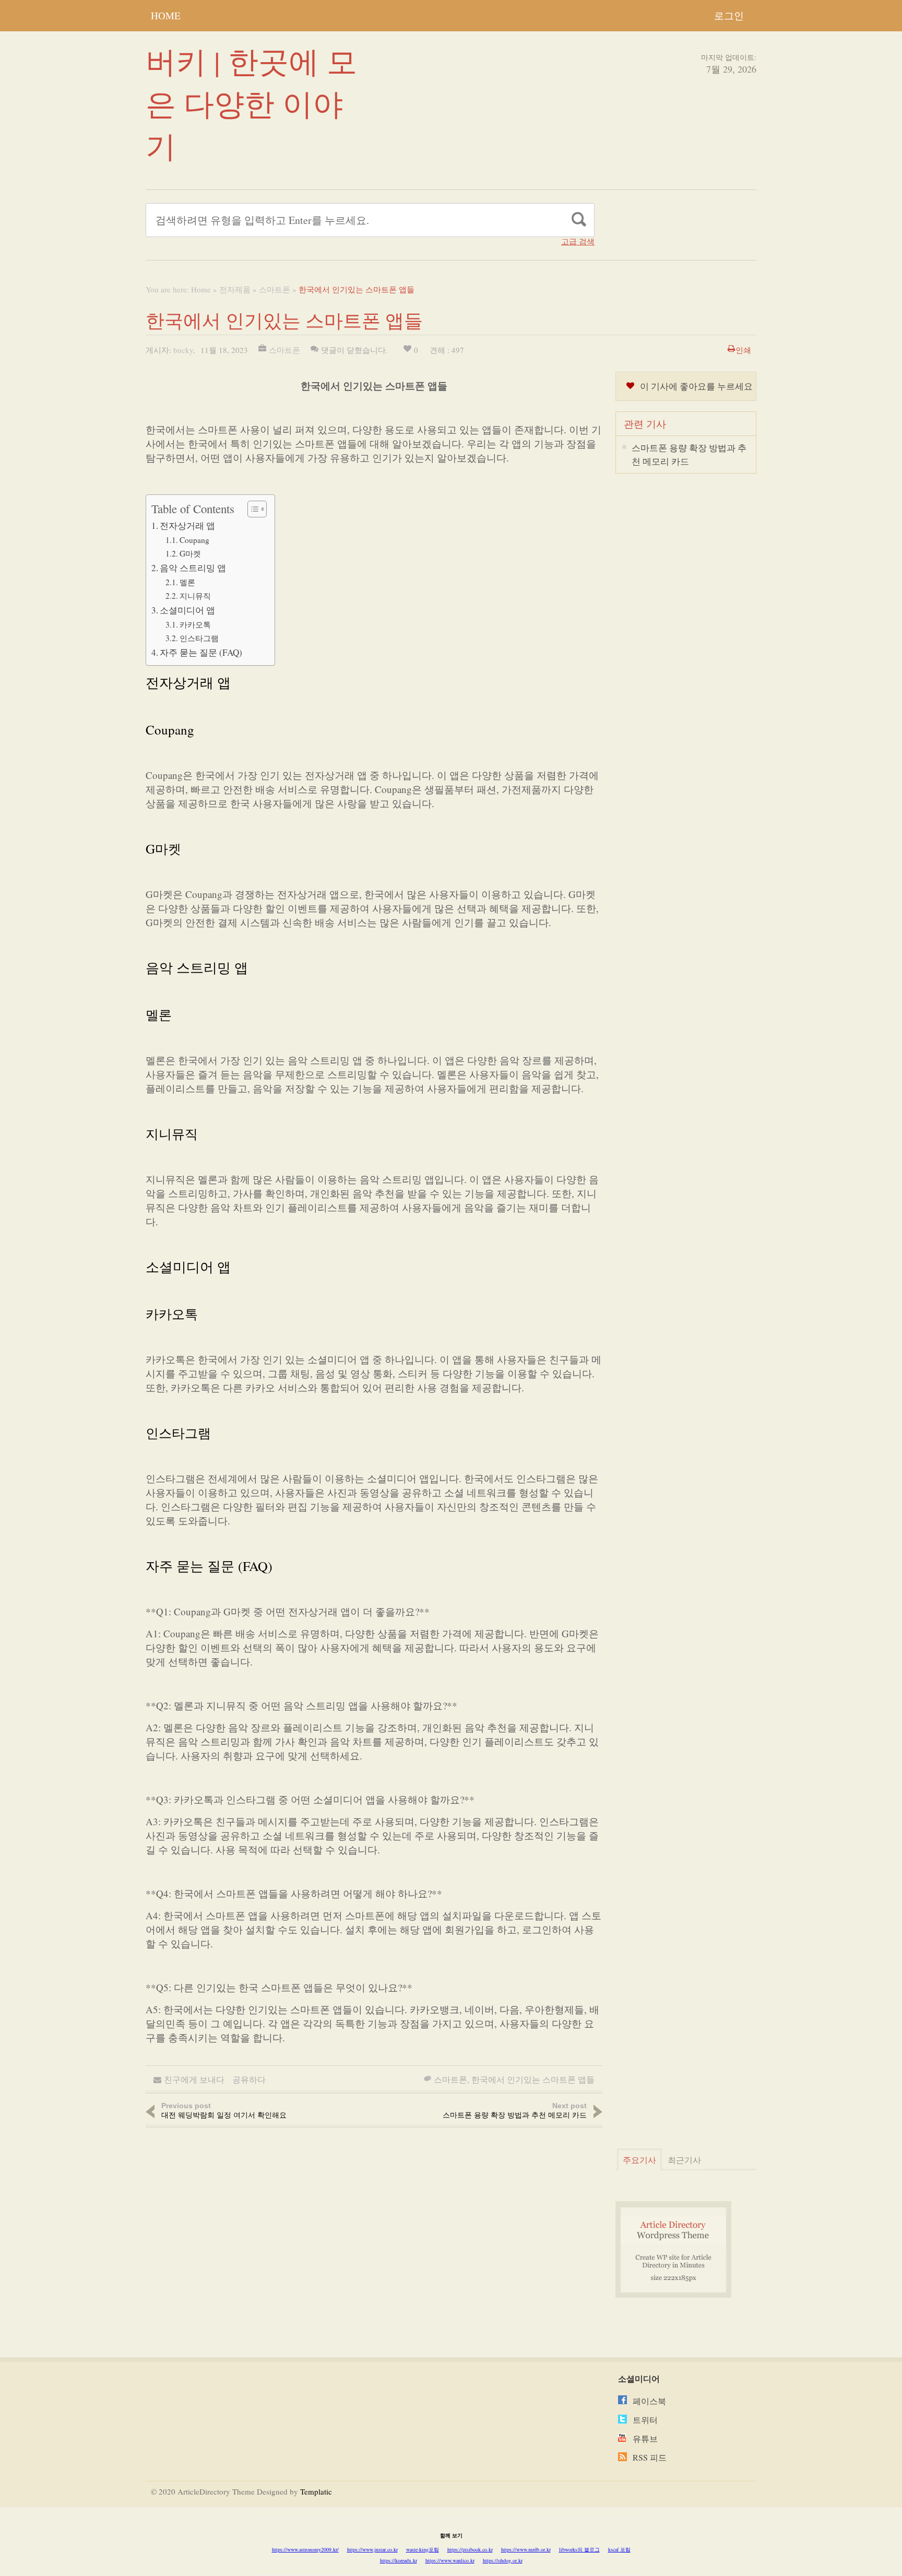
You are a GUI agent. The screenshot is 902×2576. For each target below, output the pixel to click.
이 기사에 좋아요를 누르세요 (696, 386)
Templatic (316, 2491)
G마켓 (190, 553)
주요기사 (639, 2160)
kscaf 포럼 (619, 2549)
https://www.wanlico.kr (450, 2560)
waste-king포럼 (423, 2549)
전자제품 (235, 289)
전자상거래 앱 (187, 525)
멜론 (187, 582)
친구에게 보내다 (194, 2079)
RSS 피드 (650, 2457)
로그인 (729, 15)
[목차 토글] (252, 509)
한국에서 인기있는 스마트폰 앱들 (533, 2079)
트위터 (645, 2420)
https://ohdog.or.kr (503, 2560)
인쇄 (743, 350)
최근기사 (684, 2160)
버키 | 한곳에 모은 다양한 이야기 (251, 103)
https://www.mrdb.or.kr (526, 2549)
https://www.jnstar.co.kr (372, 2549)
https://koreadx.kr (399, 2560)
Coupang (194, 540)
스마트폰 (275, 289)
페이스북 (649, 2401)
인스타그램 (199, 638)
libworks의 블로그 (579, 2549)
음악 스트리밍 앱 (193, 568)
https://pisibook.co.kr (470, 2549)
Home (166, 15)
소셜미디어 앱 (187, 610)
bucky (183, 350)
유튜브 (645, 2438)
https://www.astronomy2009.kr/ (305, 2549)
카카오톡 (195, 624)
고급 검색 (578, 241)
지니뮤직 (195, 596)
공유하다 (249, 2079)
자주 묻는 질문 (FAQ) (201, 652)
